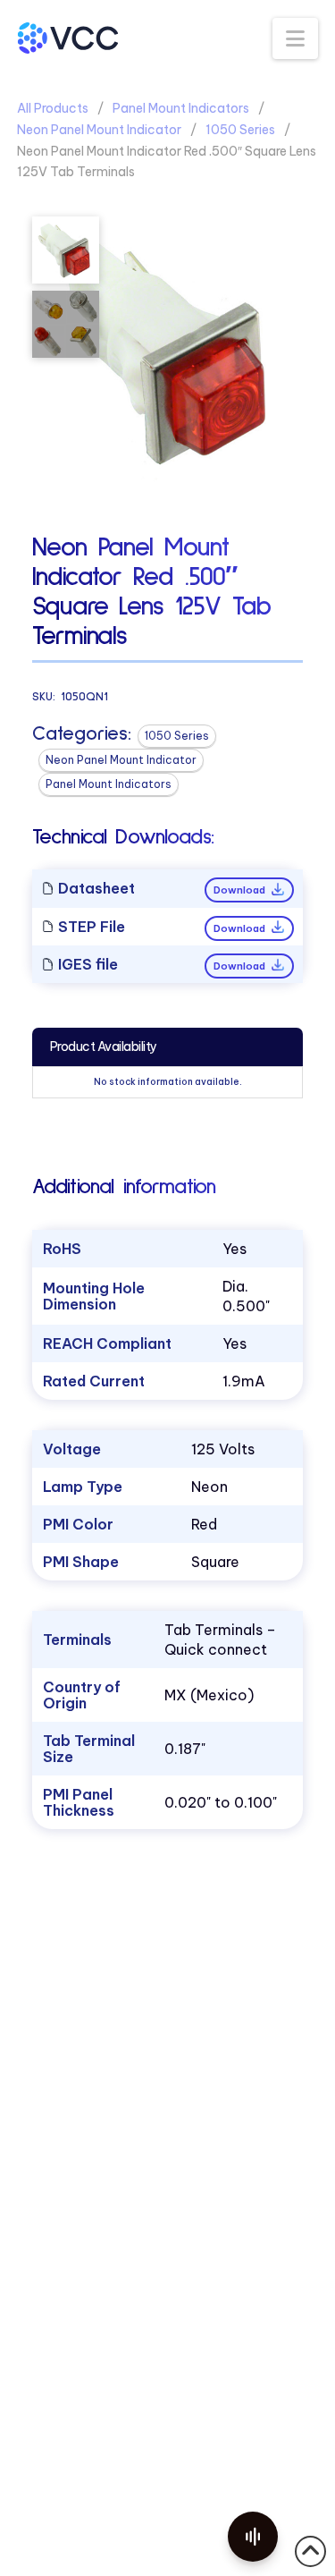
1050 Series (240, 130)
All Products (53, 108)
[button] (295, 38)
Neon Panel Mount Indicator (99, 130)
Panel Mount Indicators (181, 108)
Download (241, 890)
